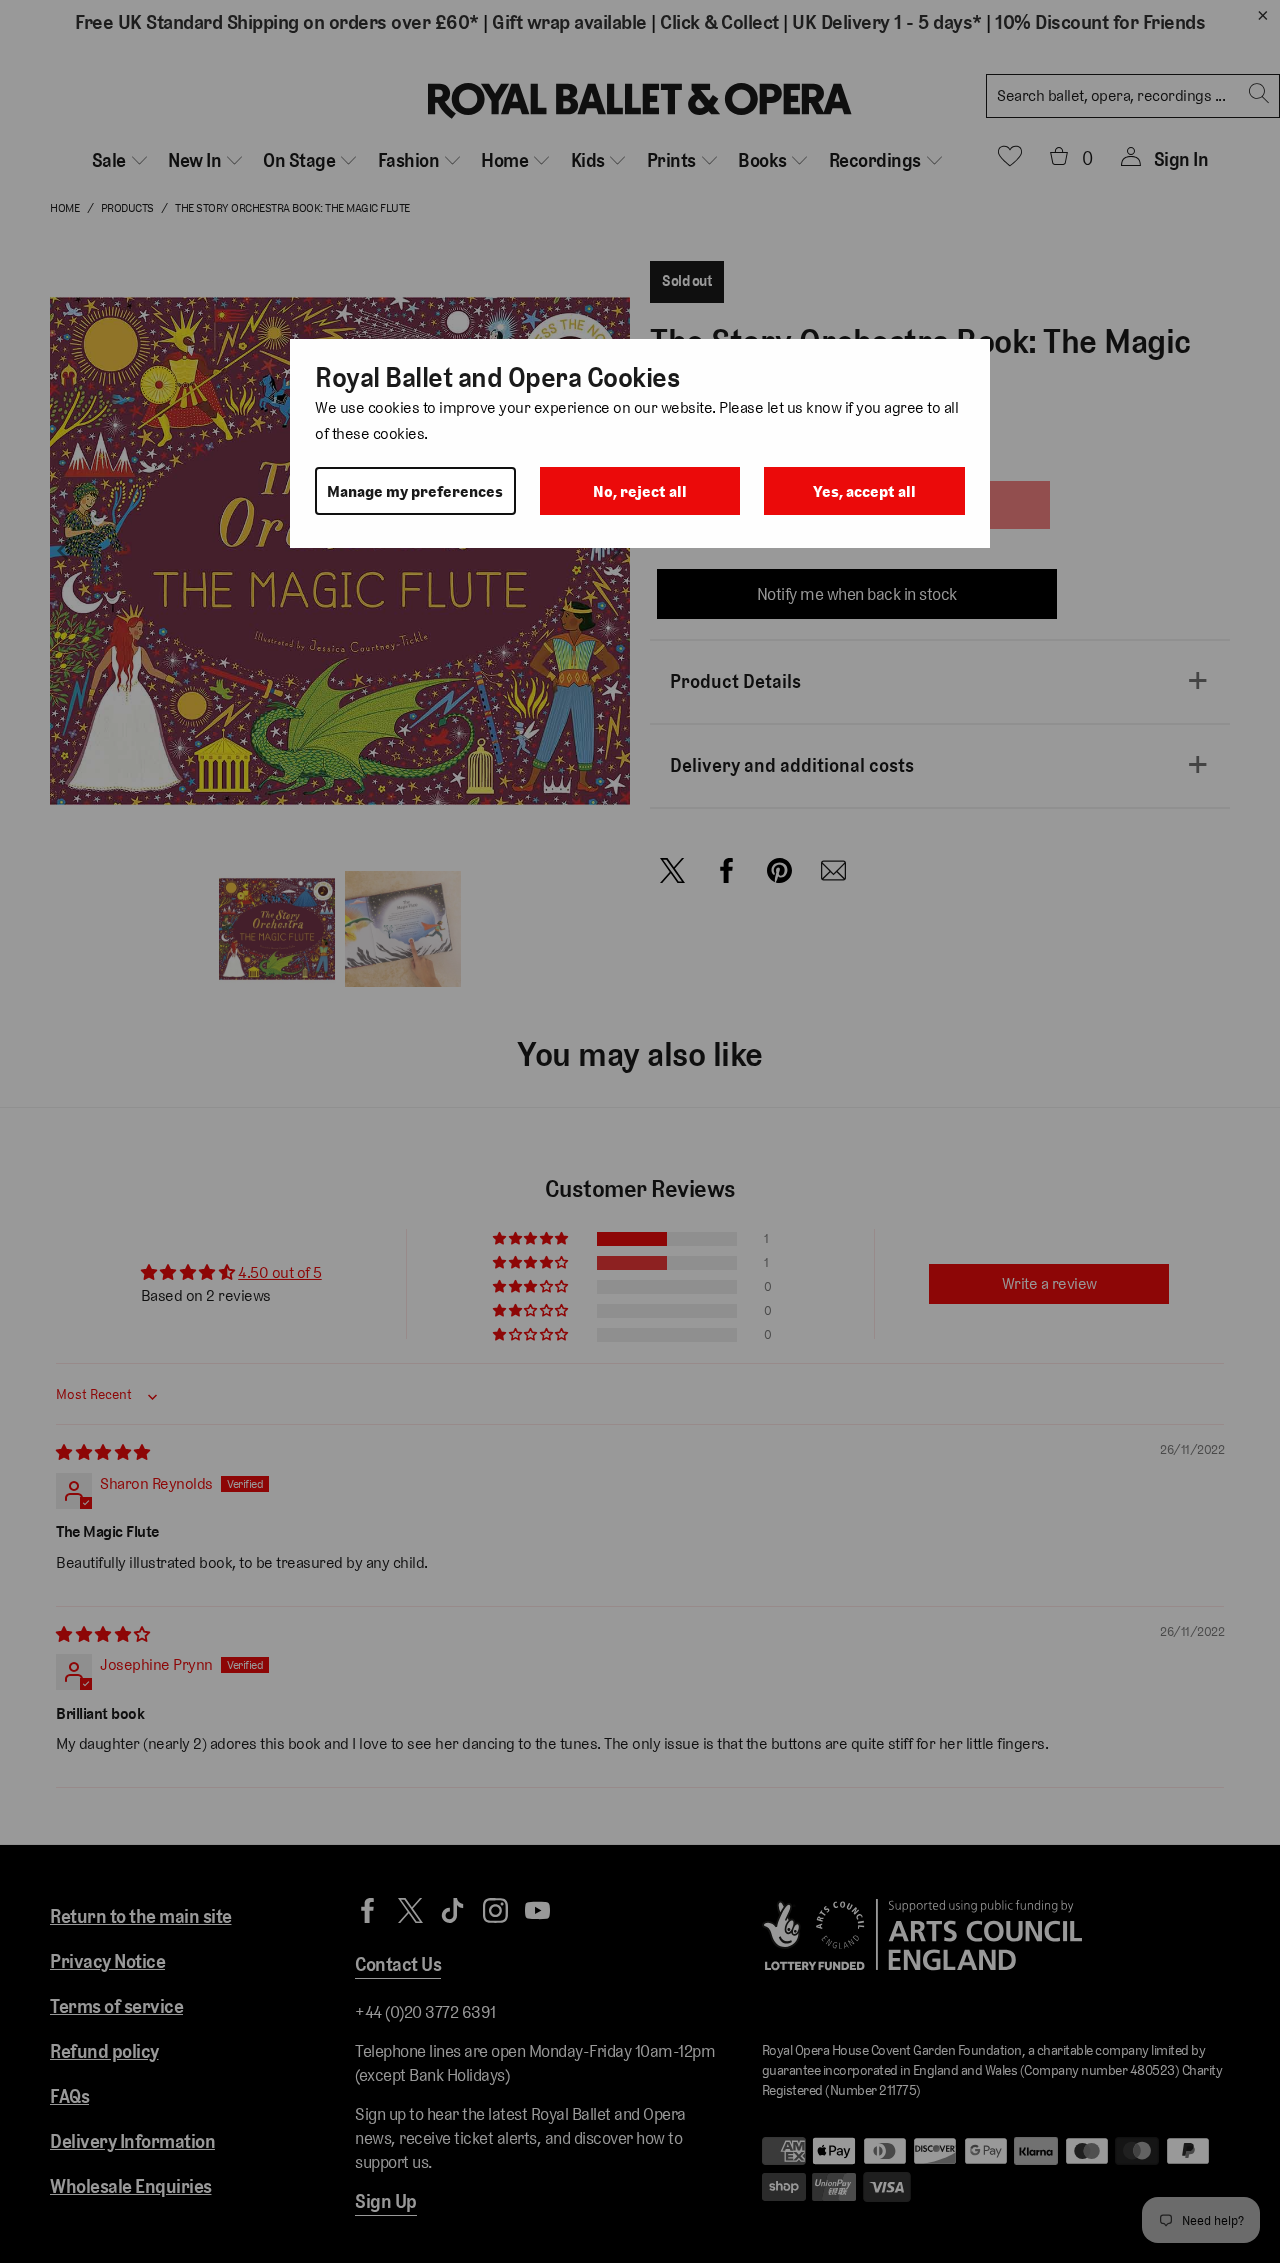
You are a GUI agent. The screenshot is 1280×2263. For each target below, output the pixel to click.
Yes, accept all (864, 491)
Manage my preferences (415, 491)
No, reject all (640, 491)
